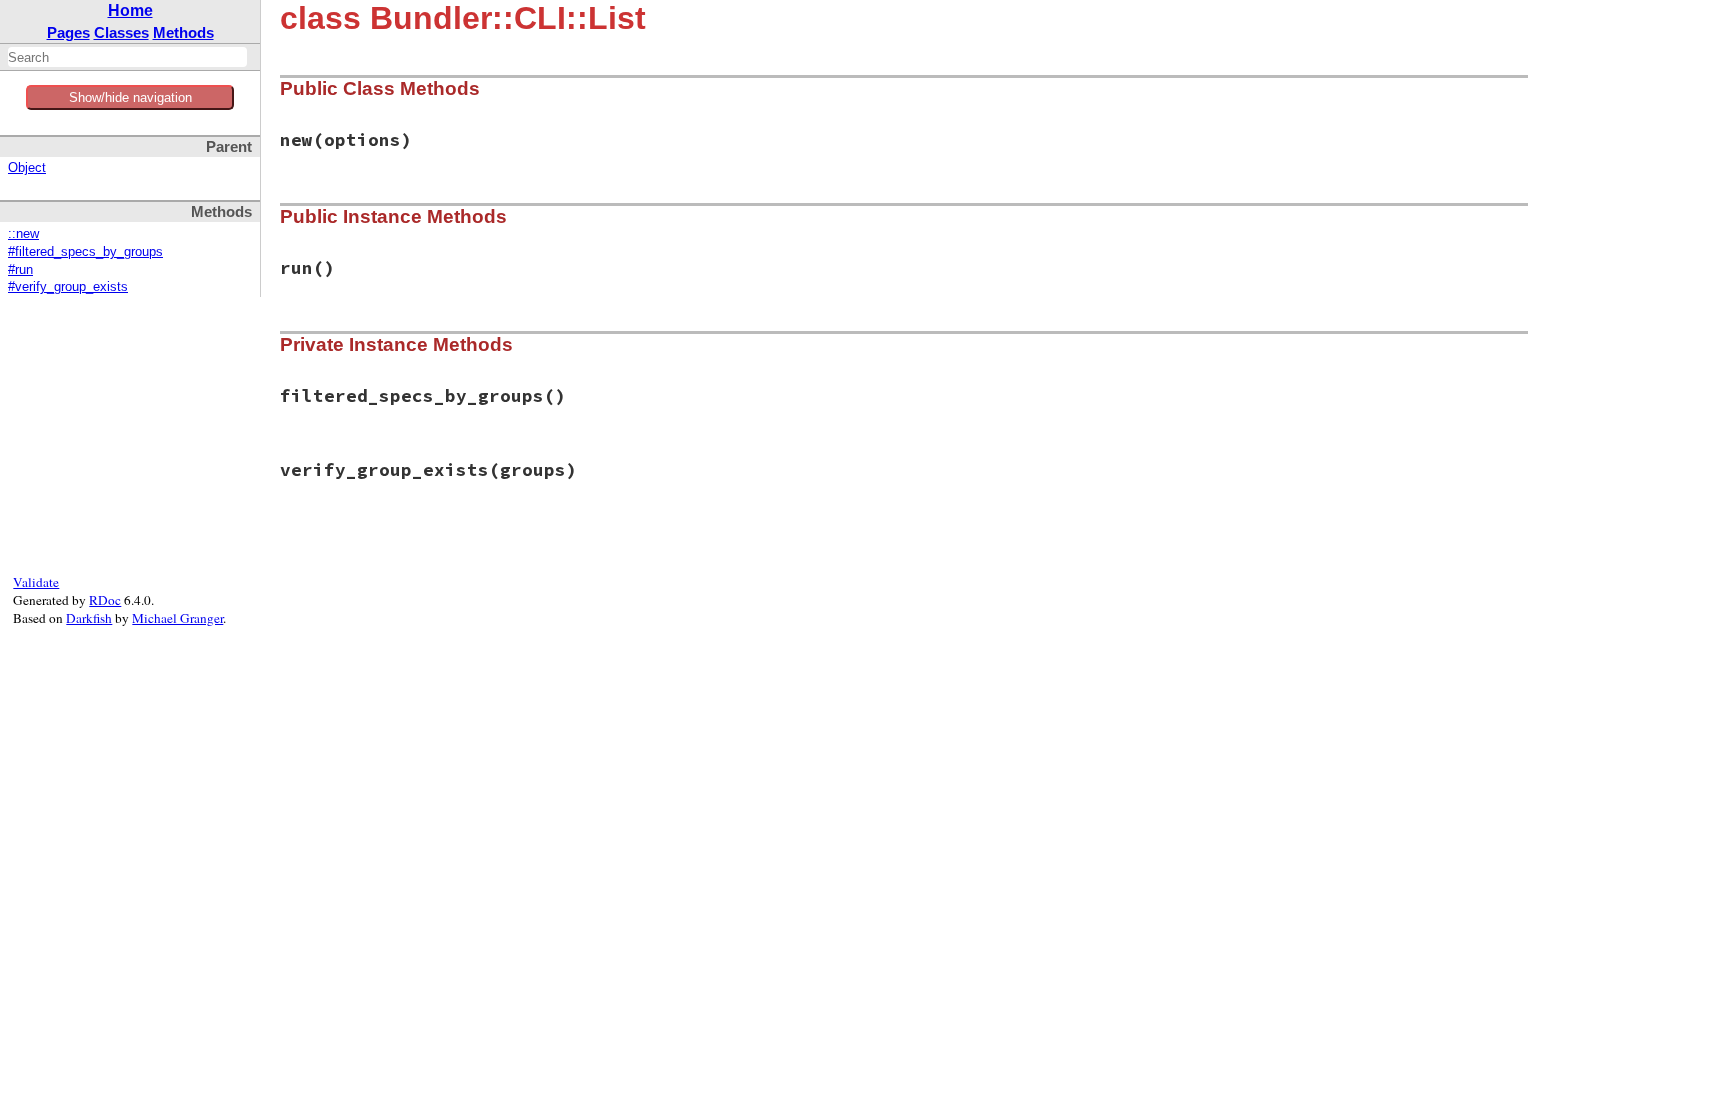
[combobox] (127, 57)
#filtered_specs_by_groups (85, 252)
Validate (36, 582)
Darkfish (89, 618)
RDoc (105, 600)
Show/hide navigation (130, 97)
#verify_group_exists (68, 287)
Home (130, 10)
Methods (183, 32)
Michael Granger (177, 618)
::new (23, 234)
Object (27, 168)
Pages (68, 32)
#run (20, 270)
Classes (121, 32)
